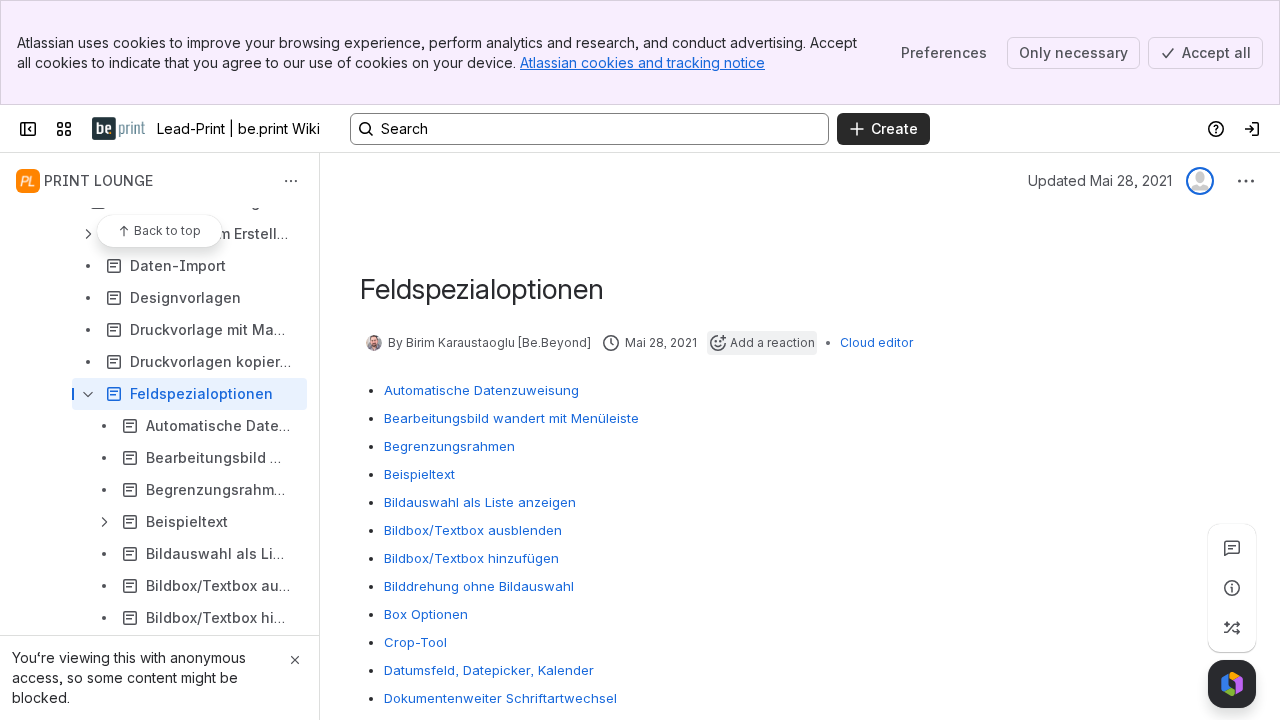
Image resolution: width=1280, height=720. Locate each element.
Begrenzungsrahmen (449, 446)
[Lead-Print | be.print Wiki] (118, 129)
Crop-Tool (415, 642)
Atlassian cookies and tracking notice (642, 62)
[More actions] (291, 181)
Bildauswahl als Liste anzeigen (480, 502)
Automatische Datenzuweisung (481, 390)
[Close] (295, 660)
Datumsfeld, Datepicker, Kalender (489, 670)
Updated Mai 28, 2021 (1100, 180)
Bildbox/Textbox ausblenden (473, 530)
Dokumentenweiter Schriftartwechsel (500, 698)
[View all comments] (1232, 548)
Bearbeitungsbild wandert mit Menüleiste (511, 418)
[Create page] (1232, 628)
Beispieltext (419, 474)
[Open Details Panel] (1232, 588)
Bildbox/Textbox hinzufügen (471, 558)
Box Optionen (426, 614)
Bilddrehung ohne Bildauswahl (479, 586)
